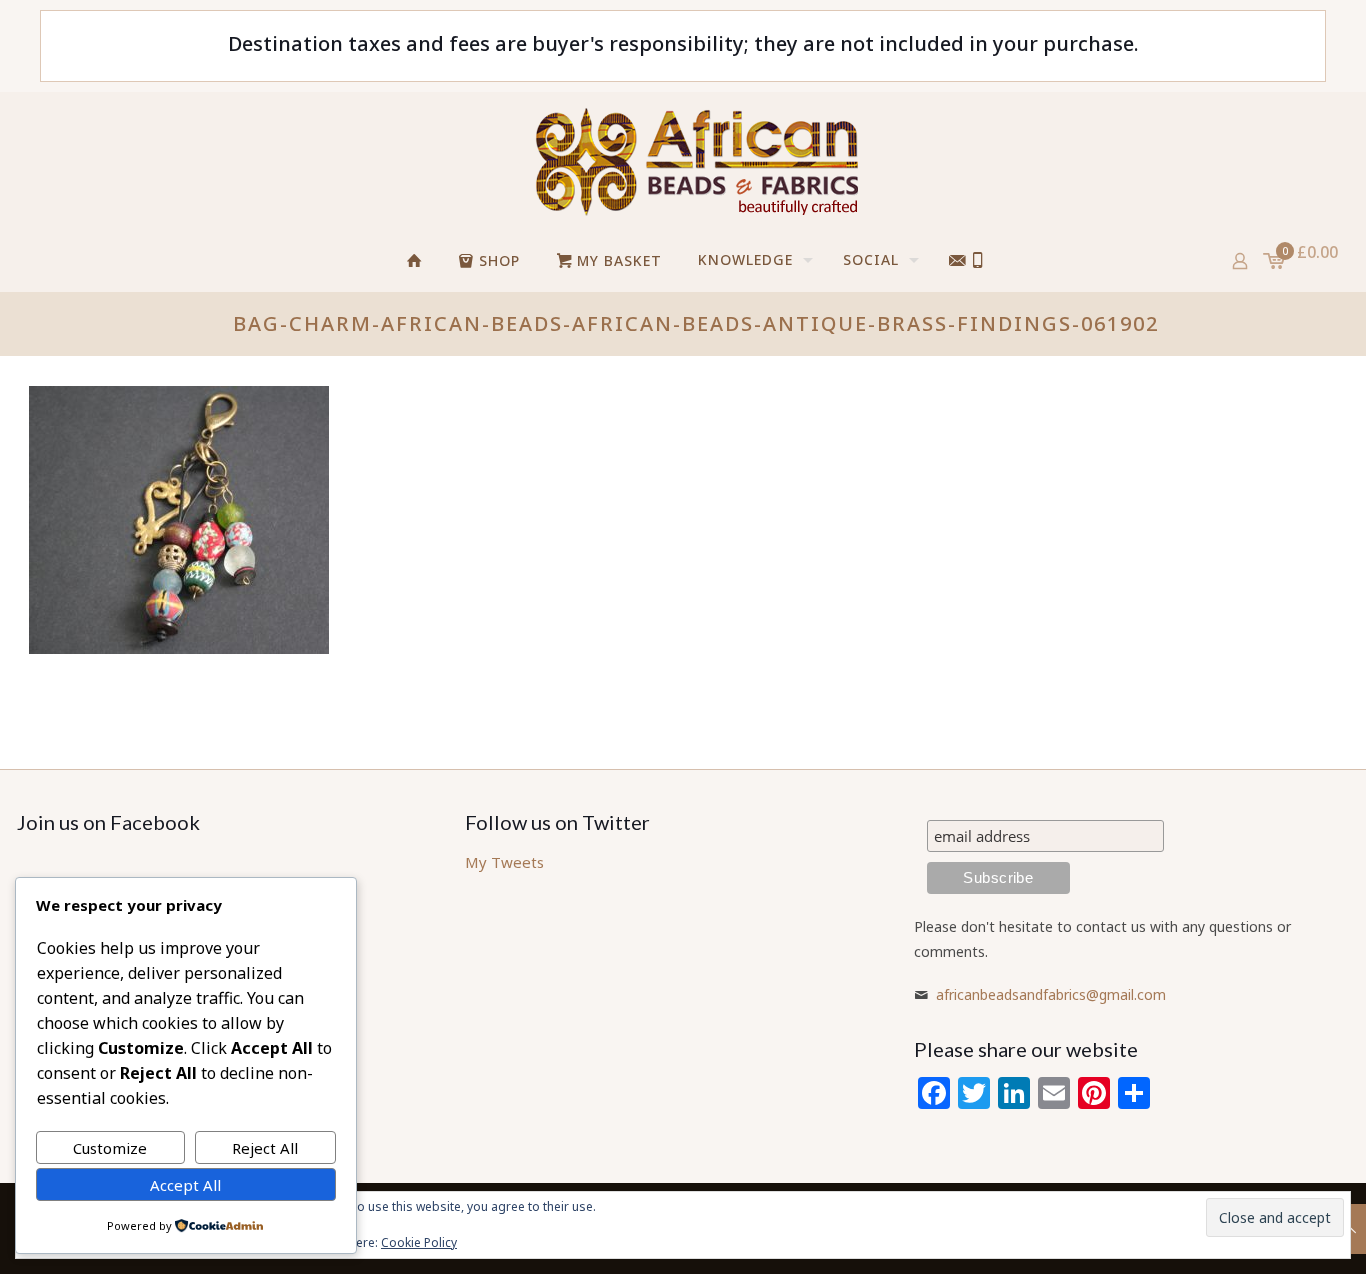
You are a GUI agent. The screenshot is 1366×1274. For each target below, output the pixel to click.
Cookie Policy (419, 1242)
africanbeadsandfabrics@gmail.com (1051, 994)
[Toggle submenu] (898, 316)
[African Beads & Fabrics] (696, 161)
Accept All (185, 1185)
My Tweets (504, 862)
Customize (110, 1148)
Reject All (265, 1148)
